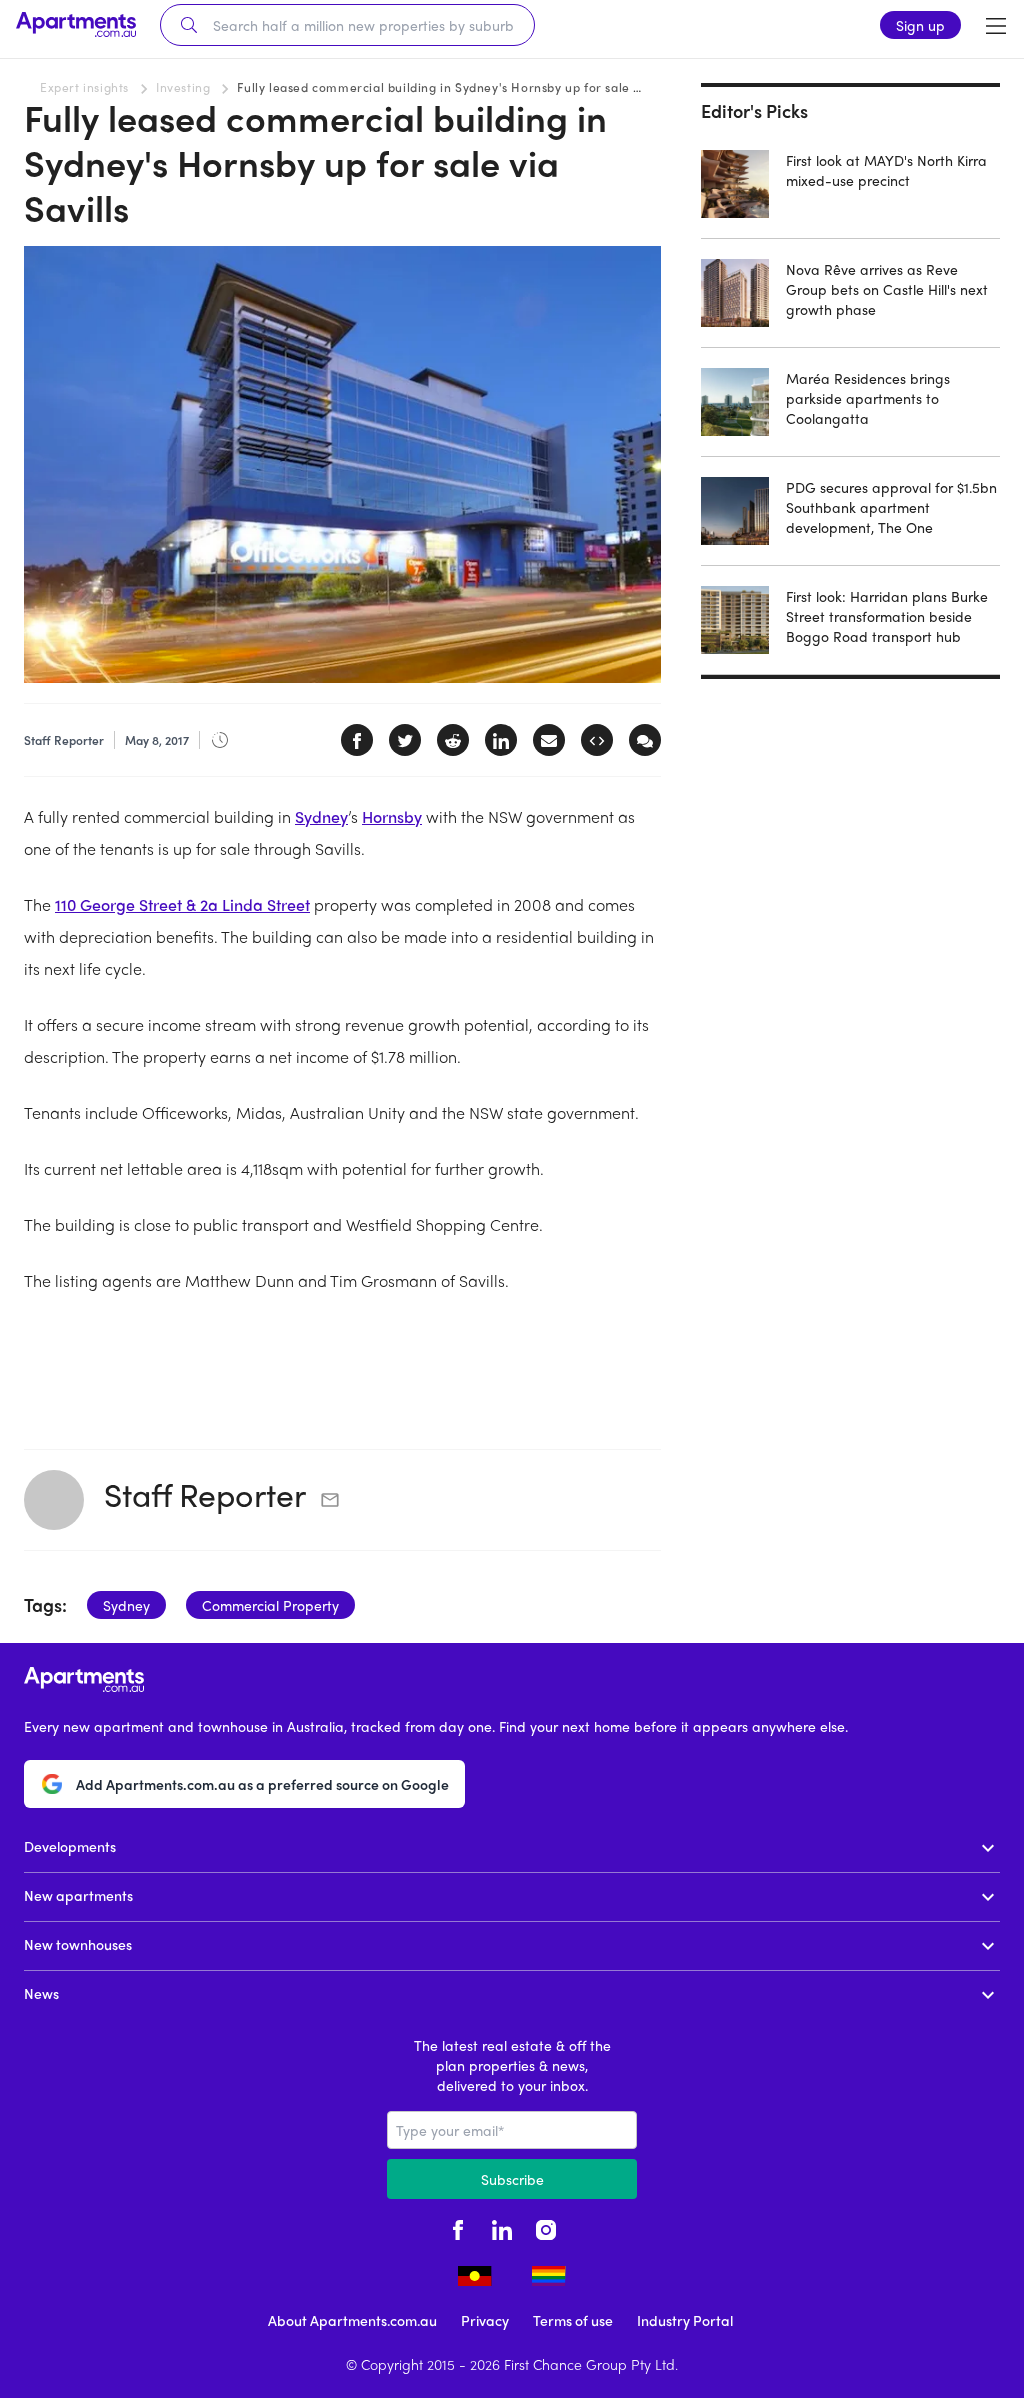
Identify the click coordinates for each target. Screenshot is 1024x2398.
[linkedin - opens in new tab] (502, 2227)
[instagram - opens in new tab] (546, 2227)
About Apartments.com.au (352, 2320)
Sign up (920, 25)
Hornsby (392, 816)
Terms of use (573, 2320)
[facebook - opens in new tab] (458, 2227)
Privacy (485, 2320)
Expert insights (84, 87)
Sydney (321, 816)
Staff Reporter (205, 1494)
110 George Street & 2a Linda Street (182, 904)
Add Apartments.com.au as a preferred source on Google (262, 1784)
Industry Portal (685, 2320)
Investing (183, 87)
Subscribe (512, 2179)
